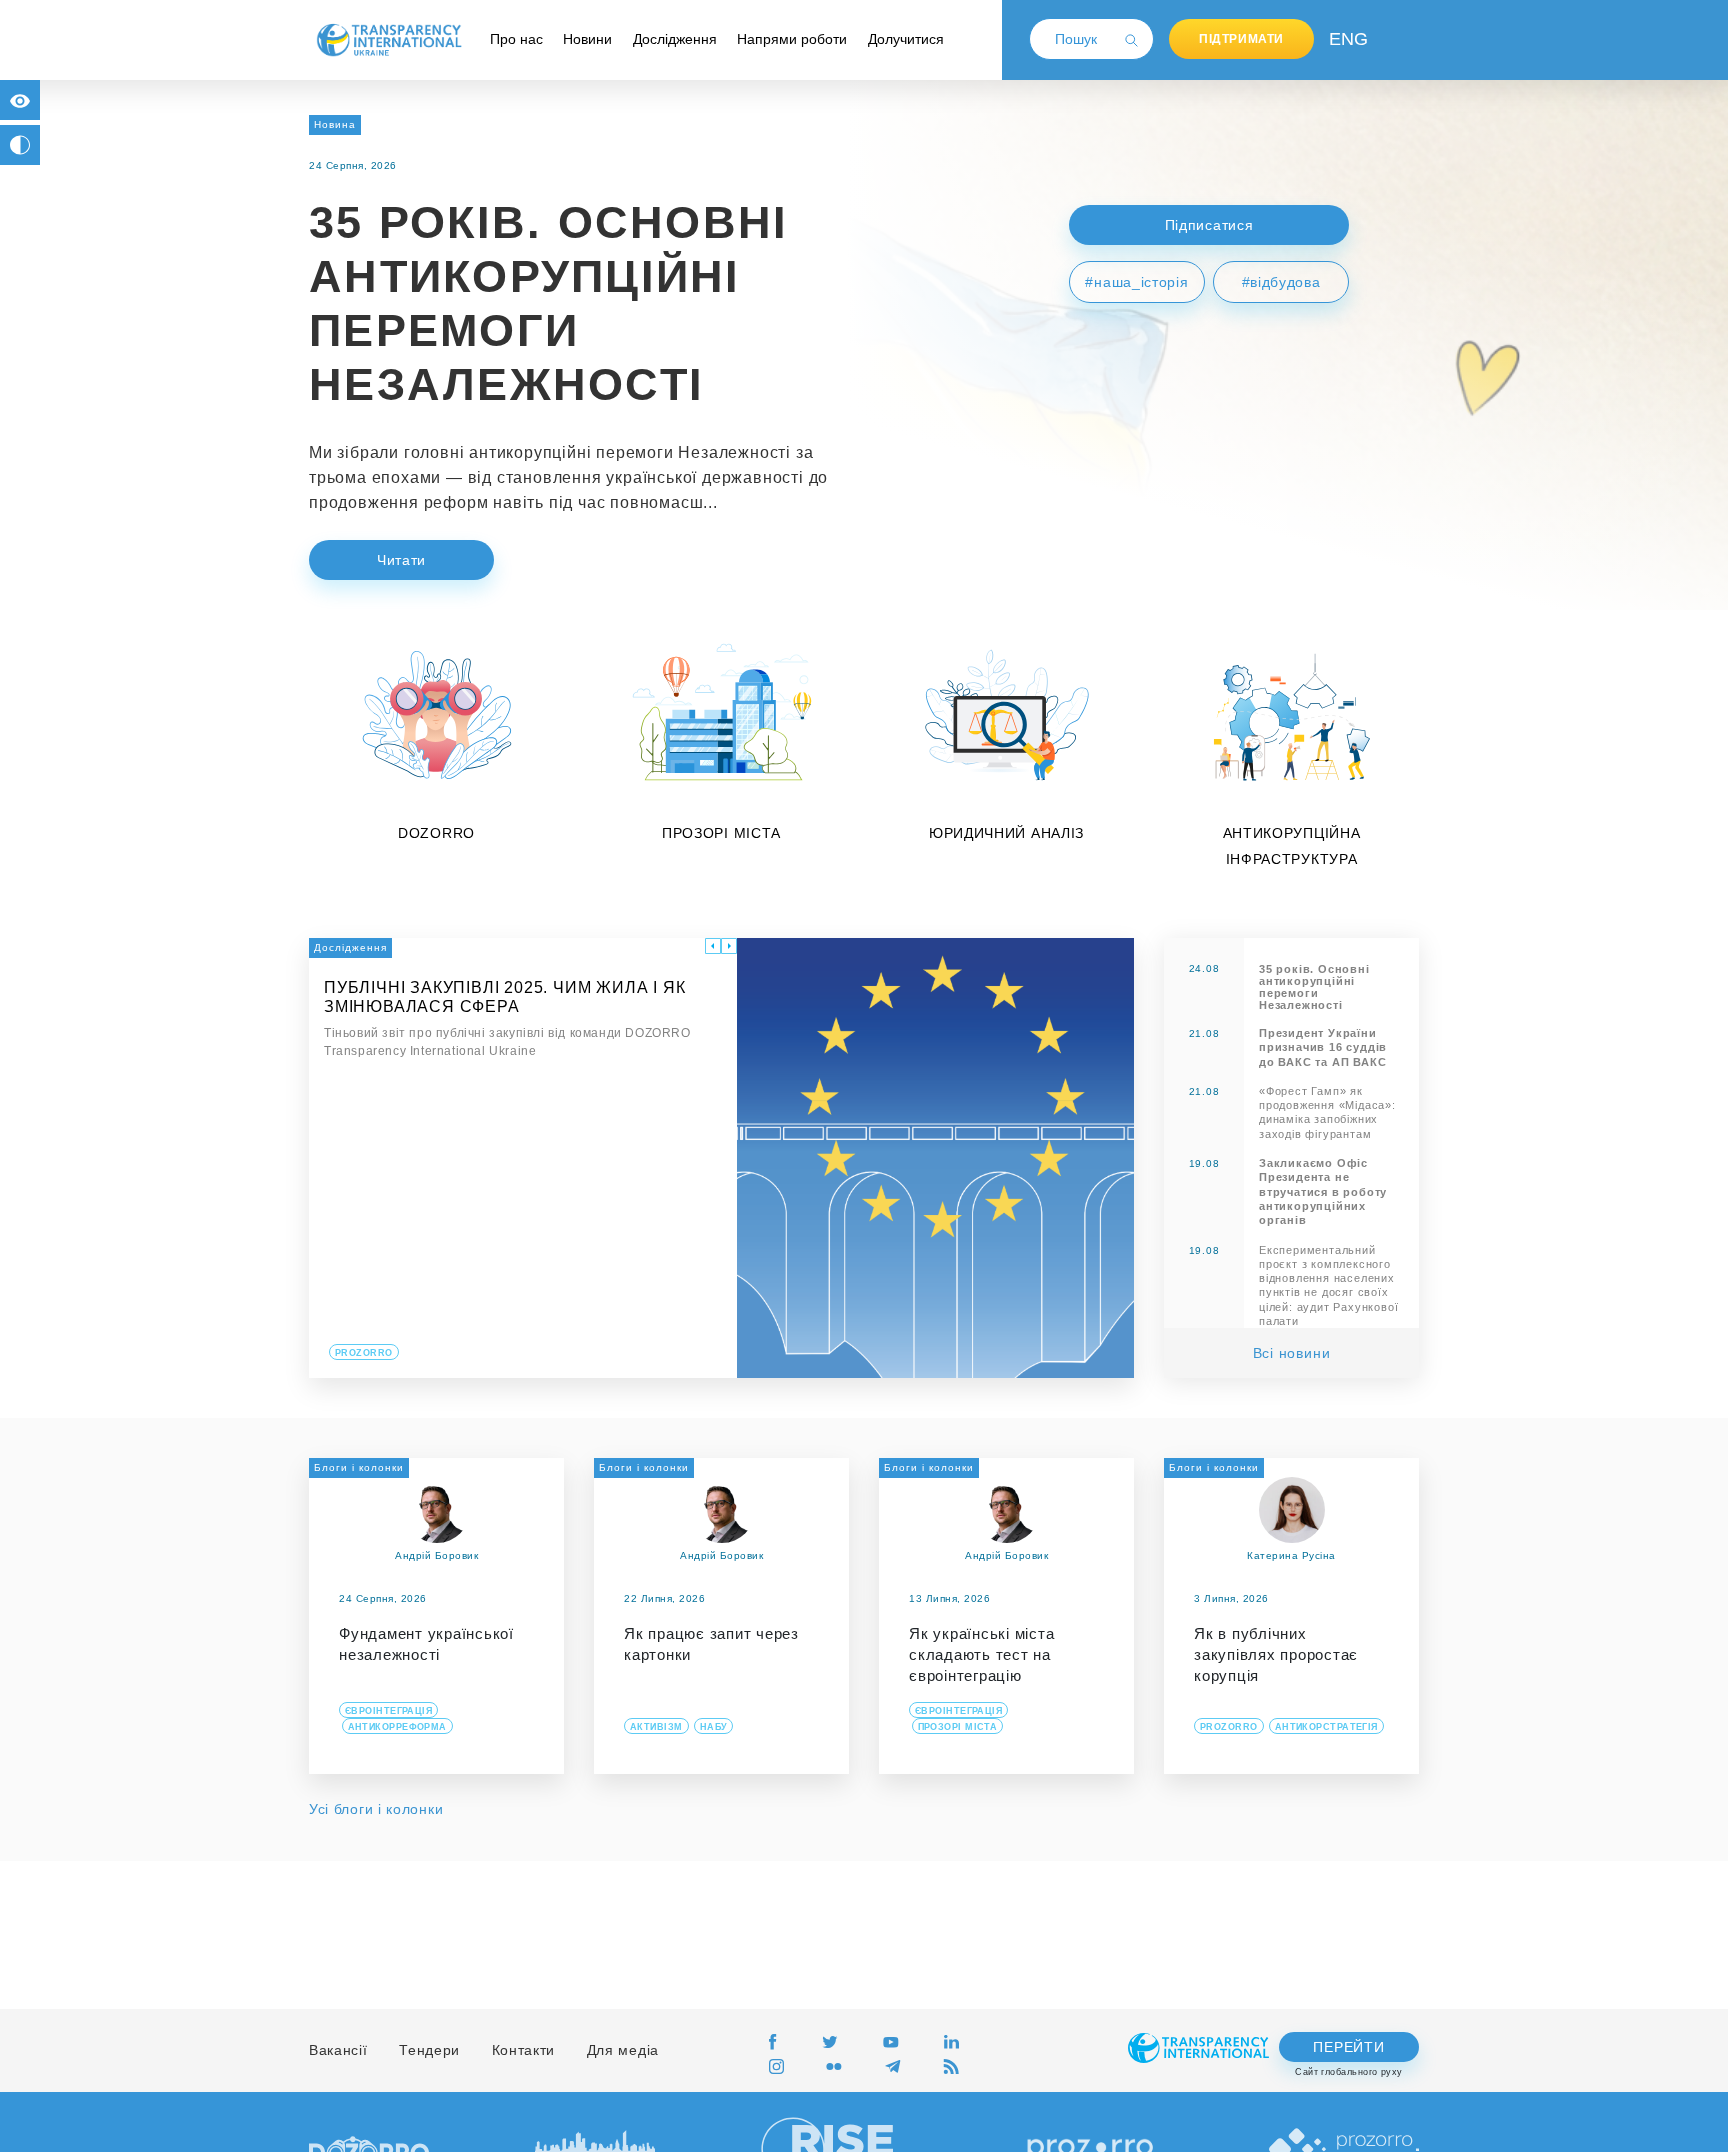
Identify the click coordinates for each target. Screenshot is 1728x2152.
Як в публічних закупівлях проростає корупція (1276, 1654)
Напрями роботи (792, 39)
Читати (401, 560)
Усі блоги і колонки (376, 1809)
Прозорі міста (958, 1727)
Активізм (656, 1727)
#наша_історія (1136, 282)
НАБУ (714, 1727)
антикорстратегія (1326, 1727)
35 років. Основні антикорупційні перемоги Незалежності (1314, 987)
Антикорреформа (397, 1727)
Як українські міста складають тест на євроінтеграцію (981, 1654)
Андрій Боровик (436, 1555)
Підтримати (1241, 39)
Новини (587, 39)
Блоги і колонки (359, 1467)
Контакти (524, 2050)
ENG (1344, 39)
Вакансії (338, 2050)
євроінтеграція (388, 1711)
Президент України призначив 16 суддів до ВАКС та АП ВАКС (1323, 1047)
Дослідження (675, 39)
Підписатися (1209, 225)
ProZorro (364, 1353)
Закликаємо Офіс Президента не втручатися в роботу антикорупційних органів (1323, 1191)
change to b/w (20, 145)
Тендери (429, 2050)
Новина (335, 124)
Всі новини (1292, 1353)
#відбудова (1281, 282)
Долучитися (906, 39)
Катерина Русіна (1291, 1555)
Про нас (516, 39)
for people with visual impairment (20, 100)
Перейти (1348, 2047)
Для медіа (623, 2050)
